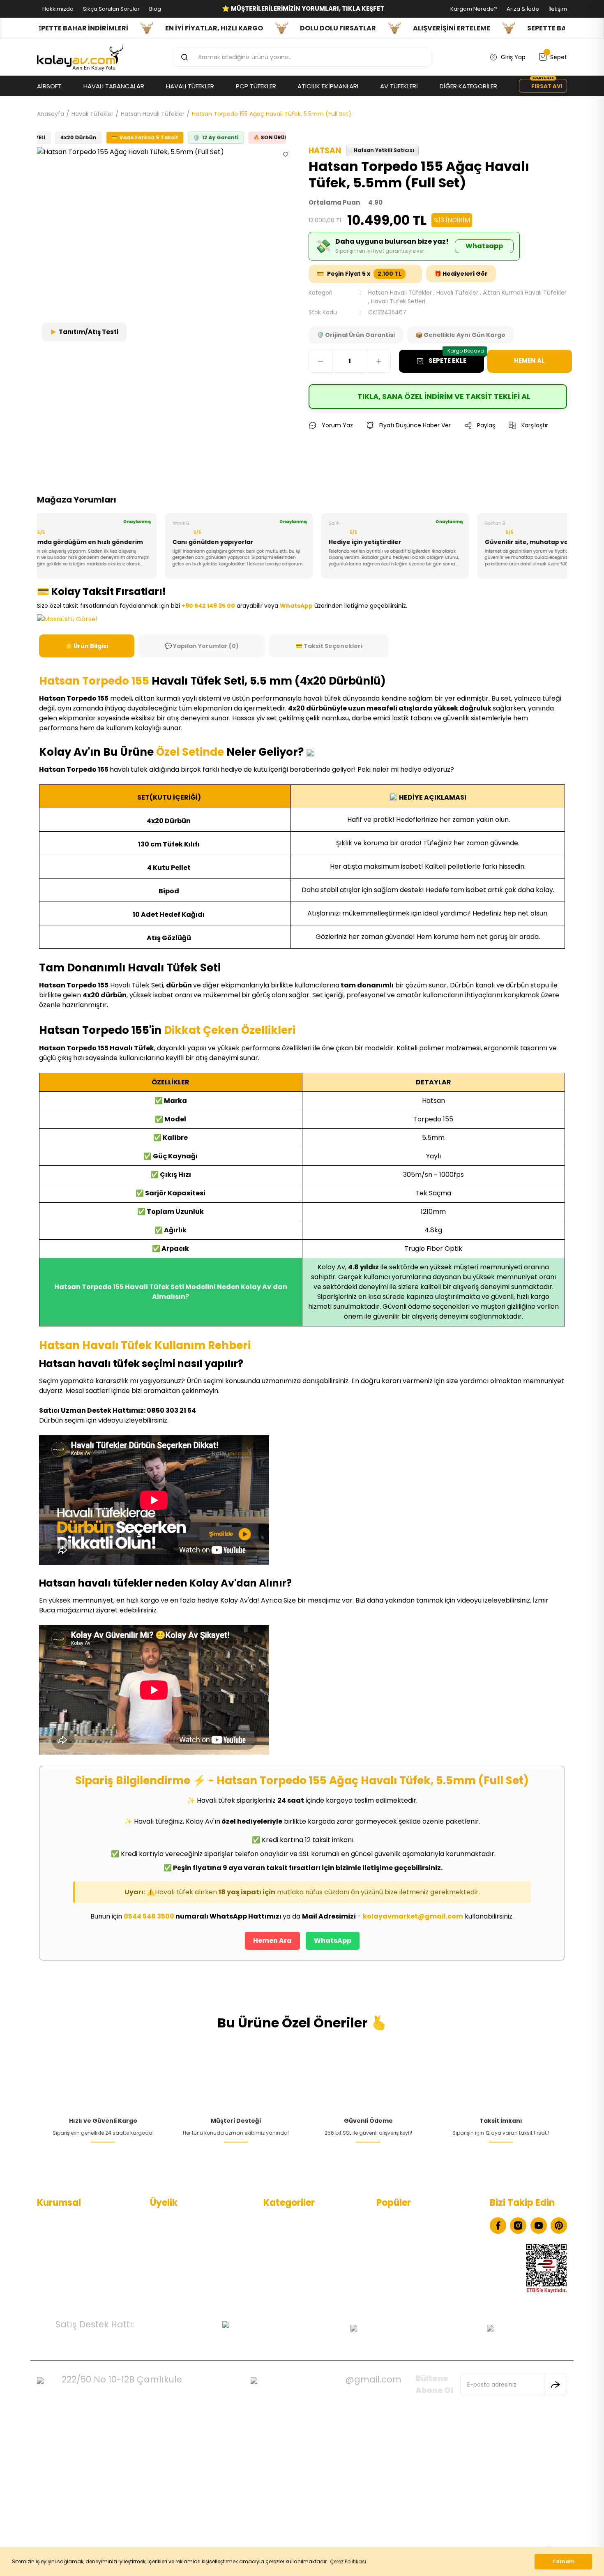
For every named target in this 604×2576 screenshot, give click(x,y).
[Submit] (556, 2385)
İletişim (557, 9)
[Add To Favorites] (286, 154)
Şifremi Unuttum (174, 2260)
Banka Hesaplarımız (65, 2286)
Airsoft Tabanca (286, 2260)
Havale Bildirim (171, 2273)
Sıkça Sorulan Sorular (111, 9)
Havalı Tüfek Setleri (398, 301)
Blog (154, 9)
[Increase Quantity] (379, 361)
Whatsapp (484, 246)
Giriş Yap (162, 2247)
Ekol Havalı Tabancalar (408, 2221)
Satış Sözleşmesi (60, 2273)
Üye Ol (159, 2234)
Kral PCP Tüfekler (400, 2286)
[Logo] (80, 58)
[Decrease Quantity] (320, 361)
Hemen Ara (272, 1941)
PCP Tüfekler (281, 2247)
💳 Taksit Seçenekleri (329, 646)
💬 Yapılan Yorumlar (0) (202, 646)
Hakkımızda (57, 9)
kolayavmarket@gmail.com (413, 1916)
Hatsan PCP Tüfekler (405, 2273)
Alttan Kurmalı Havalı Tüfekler (525, 293)
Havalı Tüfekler (457, 293)
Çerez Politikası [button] (348, 2561)
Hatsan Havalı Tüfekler (400, 293)
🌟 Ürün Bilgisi (87, 646)
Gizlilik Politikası (58, 2260)
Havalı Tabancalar (289, 2221)
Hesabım (163, 2221)
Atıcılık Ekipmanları (289, 2286)
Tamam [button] (564, 2561)
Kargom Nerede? (473, 9)
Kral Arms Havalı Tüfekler (412, 2260)
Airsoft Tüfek (282, 2273)
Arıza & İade (522, 9)
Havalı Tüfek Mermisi (406, 2234)
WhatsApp (333, 1941)
